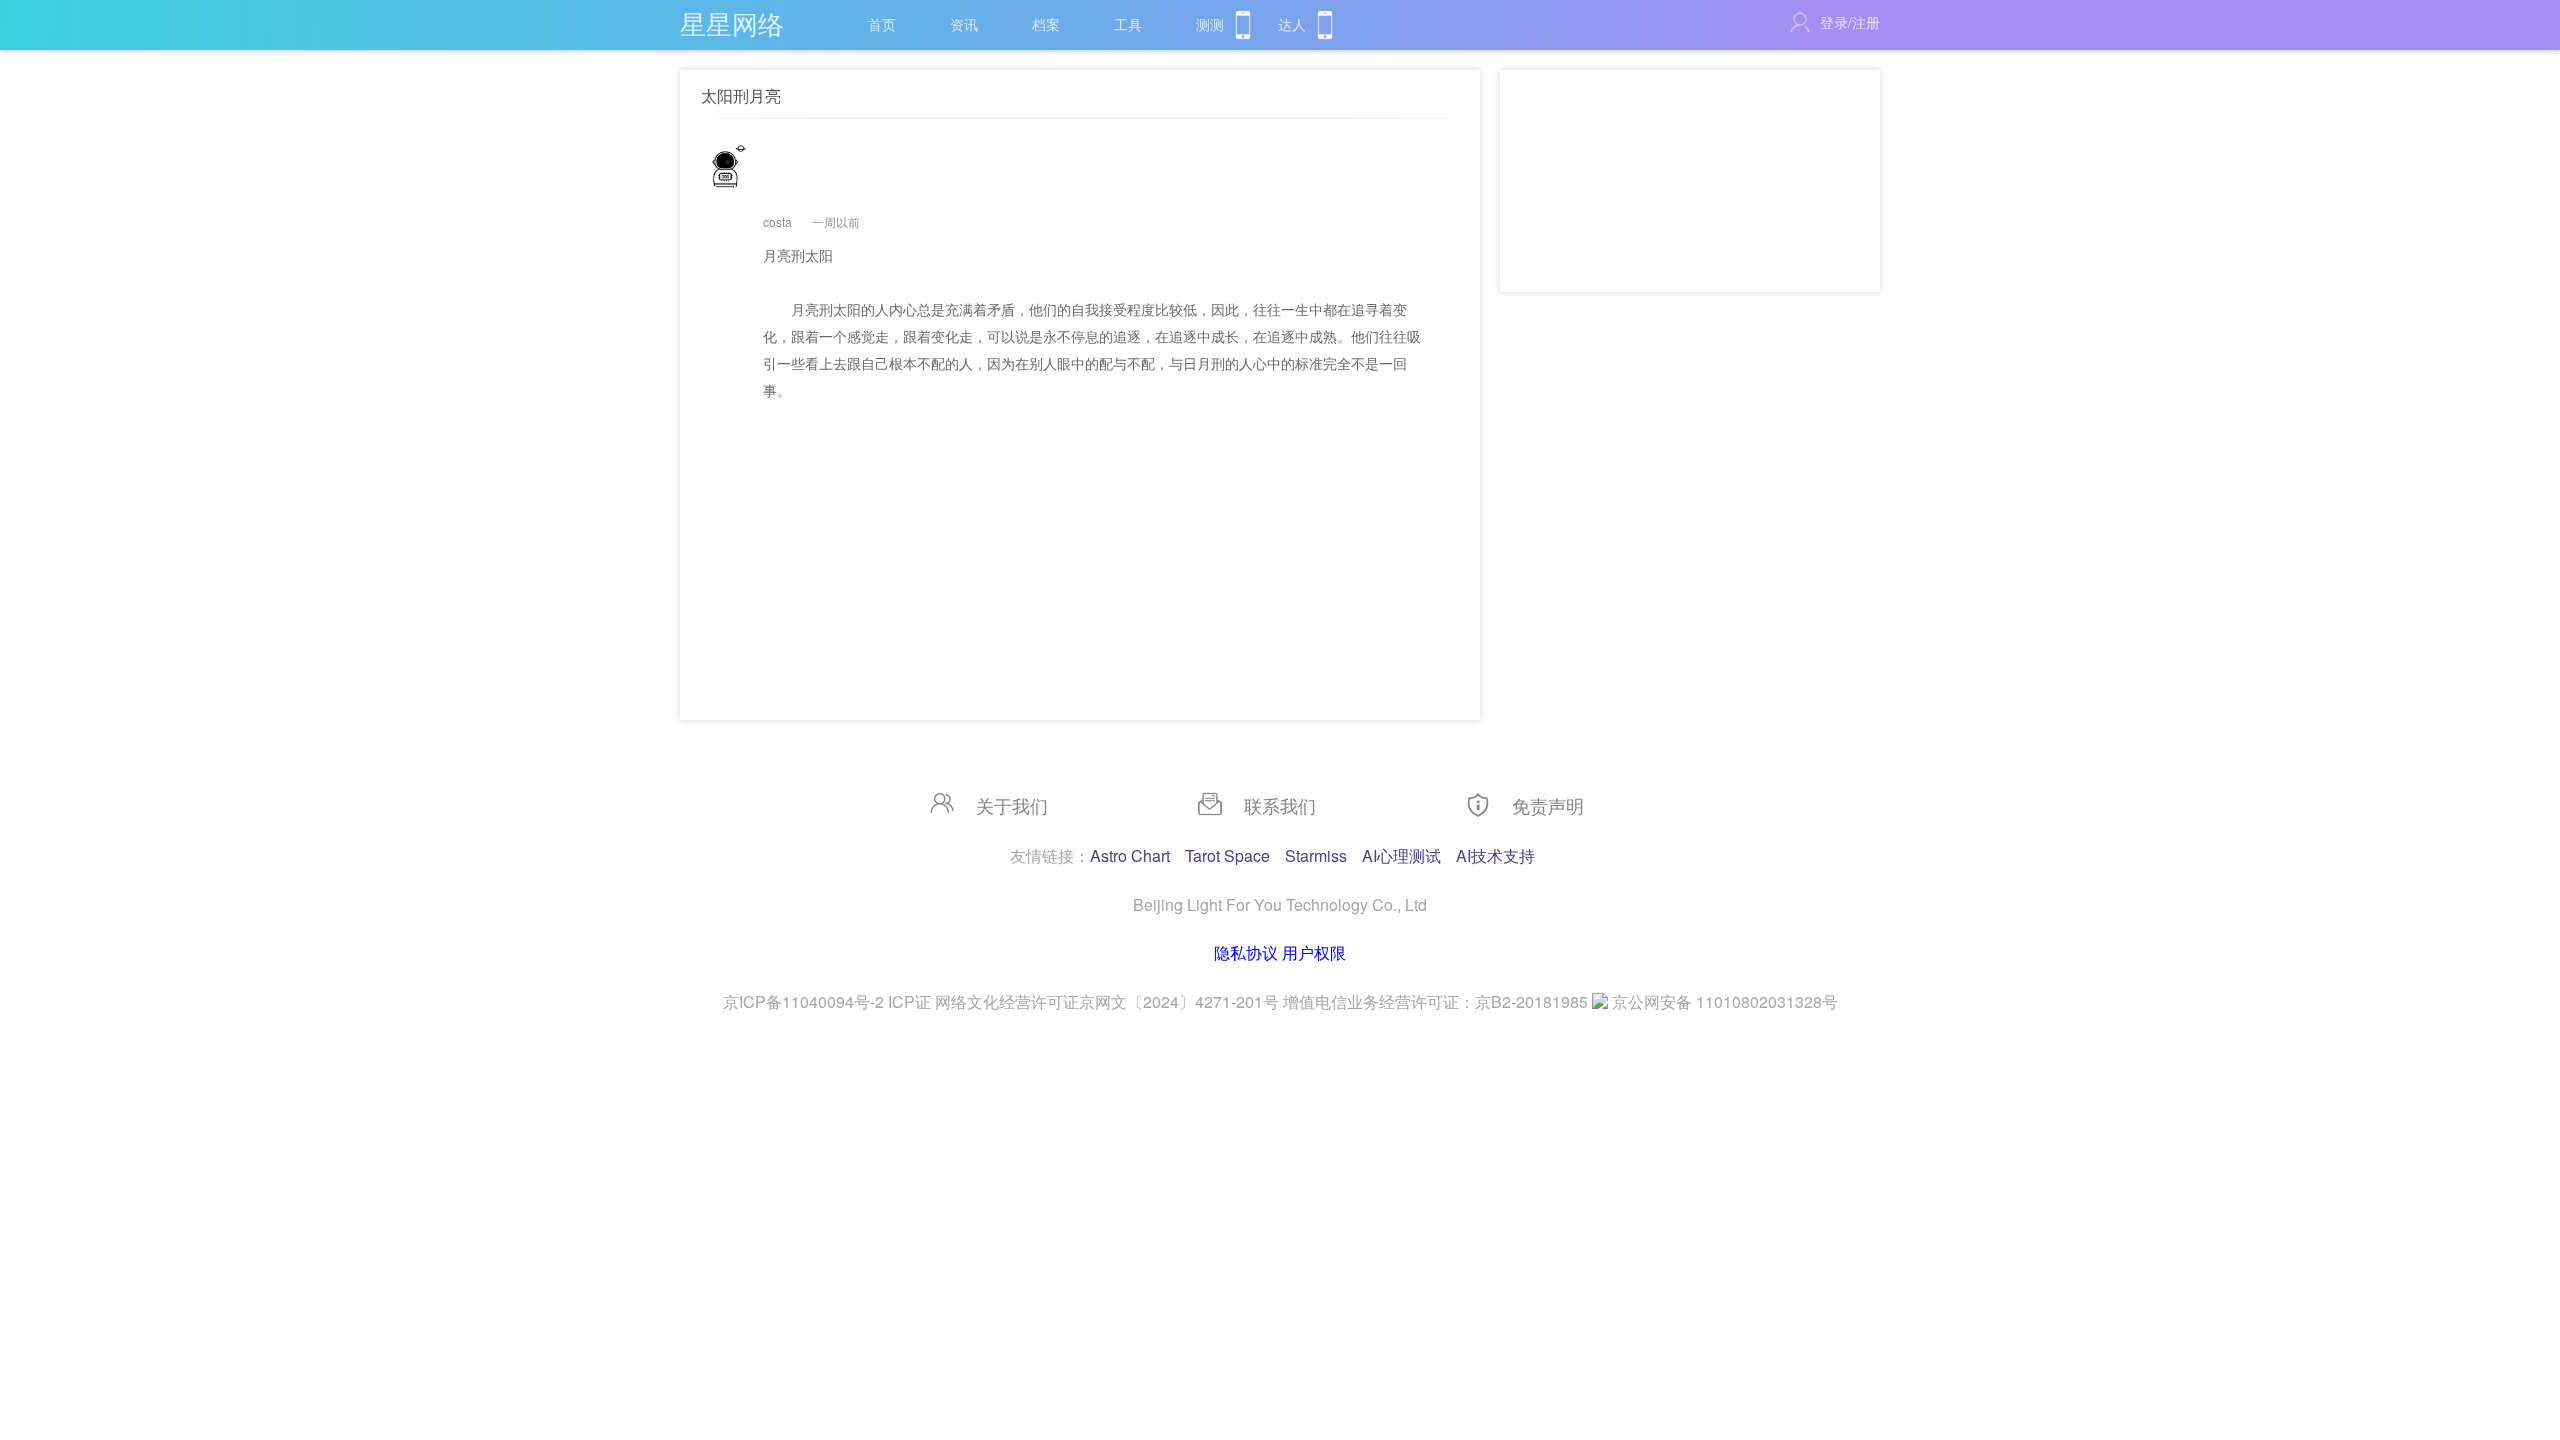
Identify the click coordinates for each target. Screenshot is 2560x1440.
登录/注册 (1850, 22)
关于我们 (1012, 805)
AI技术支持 (1495, 855)
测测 (1210, 24)
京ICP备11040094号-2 (803, 1001)
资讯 (964, 24)
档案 (1046, 24)
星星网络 (732, 22)
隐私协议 (1246, 952)
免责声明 (1548, 805)
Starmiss (1316, 855)
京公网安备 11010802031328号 (1725, 1001)
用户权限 (1314, 952)
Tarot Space (1227, 855)
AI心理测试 (1401, 855)
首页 (882, 24)
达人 (1292, 24)
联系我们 (1280, 805)
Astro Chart (1130, 855)
